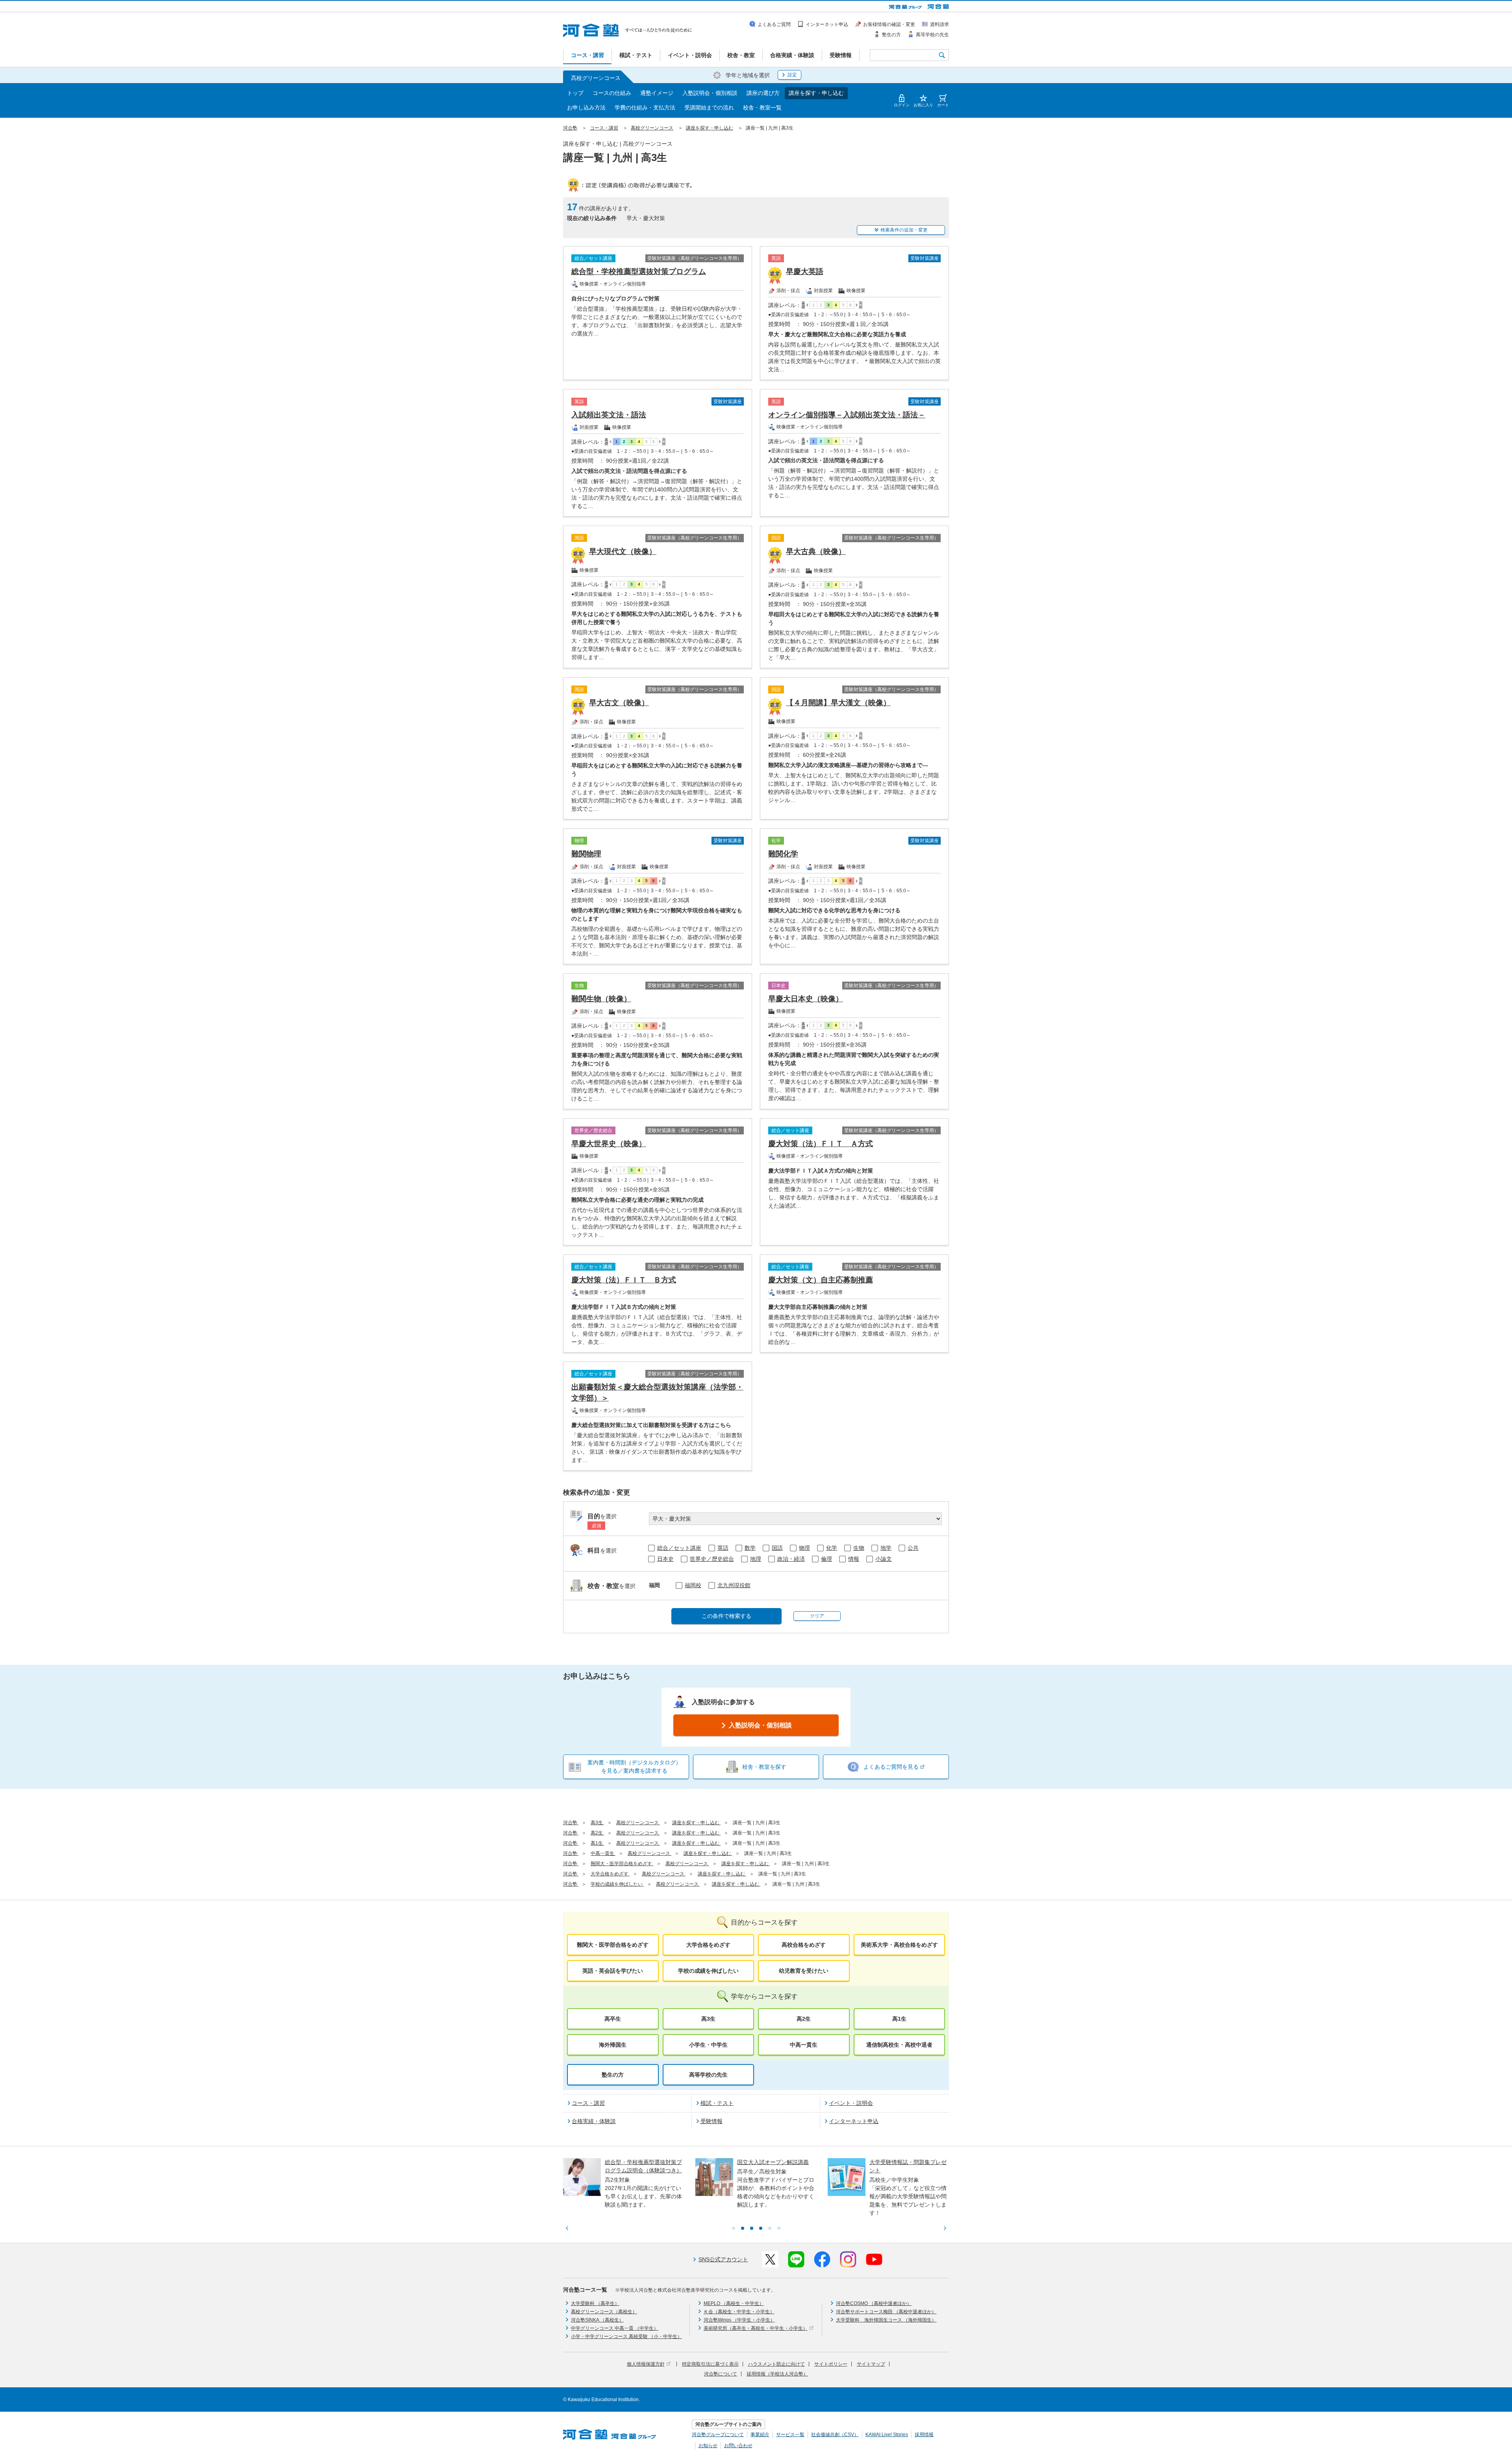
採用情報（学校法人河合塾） (777, 2374)
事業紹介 (760, 2435)
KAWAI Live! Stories (887, 2435)
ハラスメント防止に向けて (776, 2364)
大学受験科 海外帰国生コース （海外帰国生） (886, 2320)
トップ (575, 93)
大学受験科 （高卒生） (595, 2303)
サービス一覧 (790, 2435)
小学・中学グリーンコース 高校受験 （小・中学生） (626, 2337)
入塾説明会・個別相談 (710, 93)
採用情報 (924, 2435)
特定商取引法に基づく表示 (710, 2364)
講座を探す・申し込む (816, 93)
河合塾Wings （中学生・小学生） (739, 2320)
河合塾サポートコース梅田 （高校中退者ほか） (886, 2312)
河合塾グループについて (718, 2435)
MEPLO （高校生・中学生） (734, 2303)
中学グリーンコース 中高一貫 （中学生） (615, 2328)
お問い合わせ (738, 2446)
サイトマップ (871, 2364)
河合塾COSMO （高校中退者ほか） (874, 2303)
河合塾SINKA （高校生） (597, 2320)
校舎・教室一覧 (762, 107)
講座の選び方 (763, 93)
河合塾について (721, 2374)
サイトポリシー (831, 2364)
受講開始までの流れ (709, 107)
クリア (817, 1616)
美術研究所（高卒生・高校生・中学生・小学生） (756, 2328)
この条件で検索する (726, 1616)
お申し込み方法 (586, 107)
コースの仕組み (612, 93)
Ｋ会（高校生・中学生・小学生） (739, 2312)
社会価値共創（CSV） (835, 2435)
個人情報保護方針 (646, 2364)
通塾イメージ (657, 93)
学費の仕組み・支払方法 (645, 107)
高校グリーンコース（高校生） (604, 2312)
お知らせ (708, 2446)
